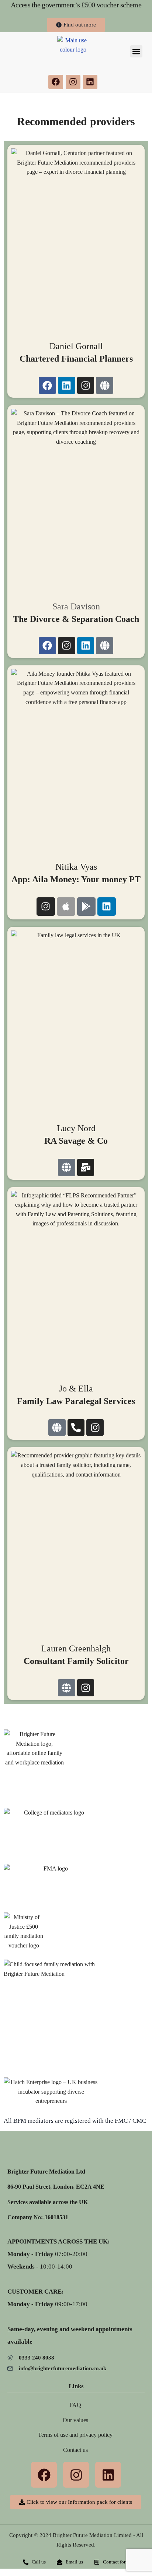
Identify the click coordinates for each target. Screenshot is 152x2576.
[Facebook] (56, 82)
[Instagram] (73, 82)
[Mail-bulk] (86, 1167)
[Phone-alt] (76, 1428)
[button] (136, 51)
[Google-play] (86, 907)
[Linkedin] (90, 82)
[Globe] (105, 385)
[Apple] (66, 907)
